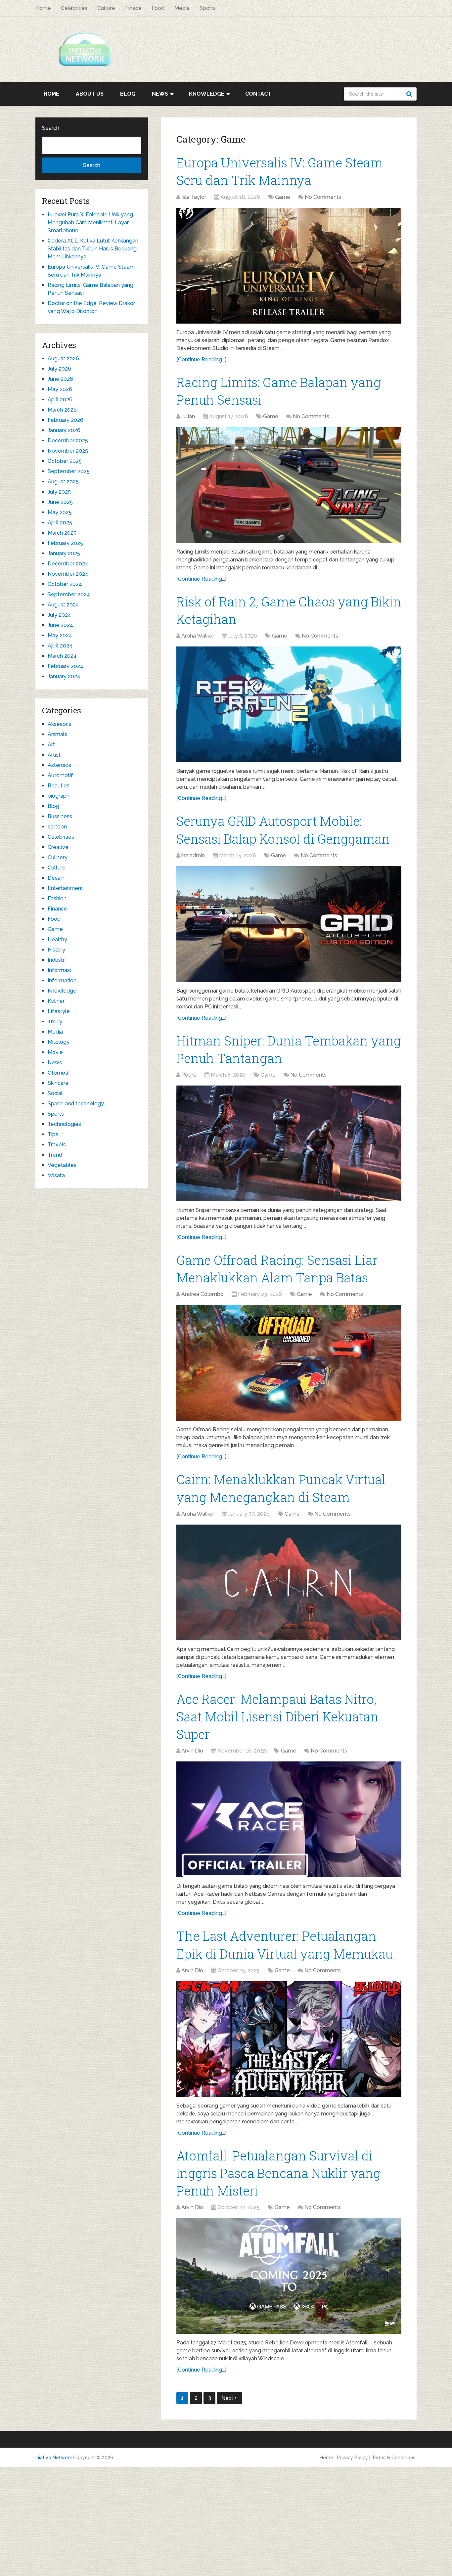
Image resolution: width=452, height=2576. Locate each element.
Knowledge (207, 94)
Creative (58, 847)
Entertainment (65, 888)
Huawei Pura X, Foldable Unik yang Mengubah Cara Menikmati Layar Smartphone (90, 222)
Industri (57, 960)
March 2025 (62, 533)
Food (158, 8)
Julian (188, 416)
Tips (53, 1134)
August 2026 (63, 358)
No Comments (323, 197)
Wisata (56, 1175)
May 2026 (60, 389)
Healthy (57, 939)
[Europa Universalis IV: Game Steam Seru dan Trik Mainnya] (289, 266)
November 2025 (68, 451)
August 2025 (63, 482)
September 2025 (69, 471)
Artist (54, 755)
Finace (133, 8)
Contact (258, 94)
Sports (208, 8)
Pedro (189, 1075)
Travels (57, 1145)
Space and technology (76, 1104)
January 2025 (64, 553)
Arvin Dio (192, 1751)
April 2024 (60, 646)
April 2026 (60, 400)
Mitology (59, 1042)
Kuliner (56, 1001)
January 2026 (64, 430)
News (160, 94)
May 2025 (60, 512)
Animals (57, 734)
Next (228, 2398)
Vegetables (62, 1165)
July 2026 (59, 369)
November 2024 (68, 574)
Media (182, 8)
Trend (55, 1155)
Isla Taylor (194, 197)
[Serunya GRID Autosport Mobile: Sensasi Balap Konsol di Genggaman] (289, 924)
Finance (57, 909)
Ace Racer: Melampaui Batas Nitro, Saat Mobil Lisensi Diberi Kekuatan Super (277, 1716)
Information (62, 980)
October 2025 (65, 461)
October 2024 (65, 584)
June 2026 (60, 379)
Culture (106, 8)
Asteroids (59, 765)
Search (410, 94)
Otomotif (59, 1073)
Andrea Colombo (203, 1294)
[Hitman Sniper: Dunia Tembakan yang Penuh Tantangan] (289, 1143)
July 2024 (59, 615)
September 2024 (69, 594)
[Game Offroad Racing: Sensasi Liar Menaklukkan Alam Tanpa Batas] (289, 1363)
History (56, 950)
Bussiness (60, 816)
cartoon (57, 827)
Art (51, 745)
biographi (59, 796)
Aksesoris (59, 724)
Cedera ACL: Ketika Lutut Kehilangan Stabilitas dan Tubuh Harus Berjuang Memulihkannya (93, 249)
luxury (55, 1022)
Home (43, 8)
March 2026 (62, 410)
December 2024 (68, 564)
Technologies (64, 1124)
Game (283, 197)
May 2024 (60, 635)
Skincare (58, 1083)
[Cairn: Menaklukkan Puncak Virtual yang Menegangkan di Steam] (289, 1582)
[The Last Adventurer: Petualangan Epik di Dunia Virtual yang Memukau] (289, 2039)
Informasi (59, 970)
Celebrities (74, 8)
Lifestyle (59, 1011)
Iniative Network (54, 2458)
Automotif (60, 775)
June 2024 (60, 625)
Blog (128, 94)
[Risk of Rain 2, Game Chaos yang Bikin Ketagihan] (289, 704)
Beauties (59, 786)
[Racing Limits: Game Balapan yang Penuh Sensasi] (289, 485)
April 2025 (60, 523)
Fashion (57, 898)
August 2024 (63, 605)
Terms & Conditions (393, 2458)
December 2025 (68, 441)
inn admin (193, 855)
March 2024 (62, 656)
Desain (56, 878)
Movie (55, 1052)
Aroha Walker (198, 636)
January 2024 (64, 676)
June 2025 (60, 502)
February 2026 (66, 420)
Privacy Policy (352, 2458)
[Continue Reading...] (201, 359)
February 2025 (65, 543)
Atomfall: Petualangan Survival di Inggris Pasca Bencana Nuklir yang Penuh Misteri (278, 2173)
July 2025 (59, 492)
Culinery (58, 857)
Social (55, 1093)
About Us (90, 94)
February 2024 (66, 666)
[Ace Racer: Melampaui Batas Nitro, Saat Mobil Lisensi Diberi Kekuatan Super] (289, 1819)
